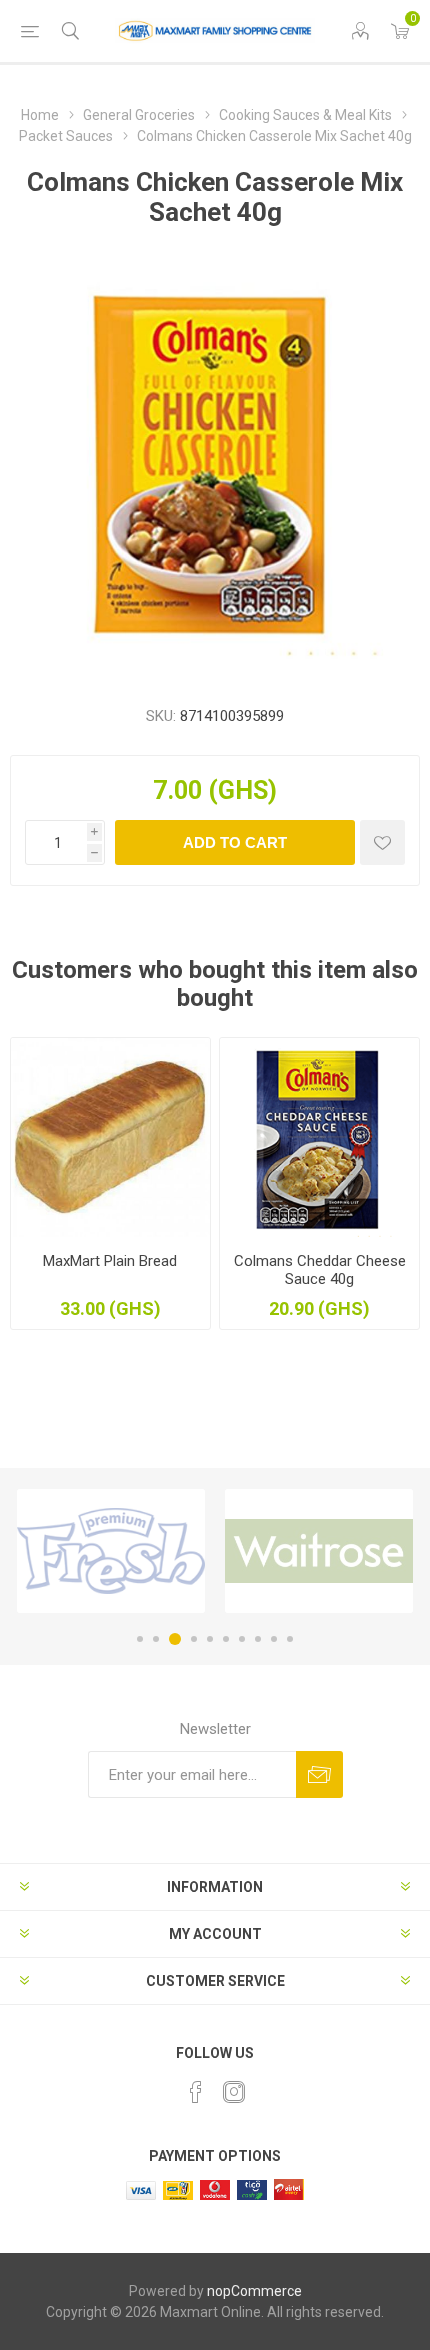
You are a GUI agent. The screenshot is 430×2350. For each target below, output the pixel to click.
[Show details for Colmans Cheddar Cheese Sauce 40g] (319, 1137)
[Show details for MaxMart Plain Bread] (110, 1137)
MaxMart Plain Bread (110, 1261)
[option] (111, 1551)
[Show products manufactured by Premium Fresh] (111, 1551)
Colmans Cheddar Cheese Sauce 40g (320, 1270)
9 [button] (274, 1639)
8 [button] (258, 1639)
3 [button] (175, 1639)
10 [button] (290, 1639)
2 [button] (156, 1639)
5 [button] (210, 1639)
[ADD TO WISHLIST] (382, 842)
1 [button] (140, 1639)
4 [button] (194, 1639)
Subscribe (319, 1774)
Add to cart (235, 842)
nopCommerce (254, 2291)
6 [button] (226, 1639)
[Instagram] (234, 2092)
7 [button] (242, 1639)
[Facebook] (196, 2092)
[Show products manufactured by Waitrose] (319, 1551)
